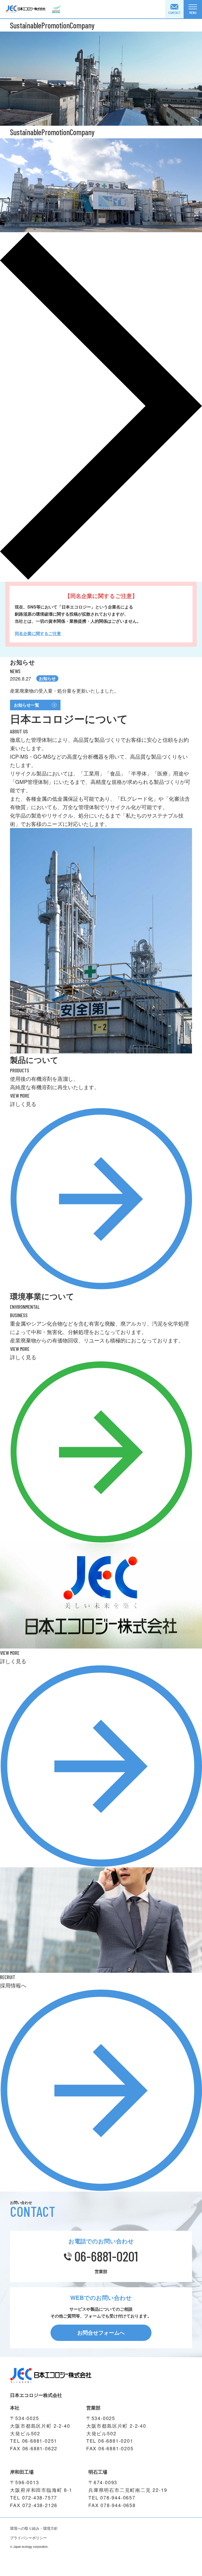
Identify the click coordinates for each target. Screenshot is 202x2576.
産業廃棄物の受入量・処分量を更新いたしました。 (64, 691)
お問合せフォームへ (101, 2332)
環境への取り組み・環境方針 (34, 2528)
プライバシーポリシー (28, 2538)
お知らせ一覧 (27, 705)
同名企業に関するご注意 (38, 633)
